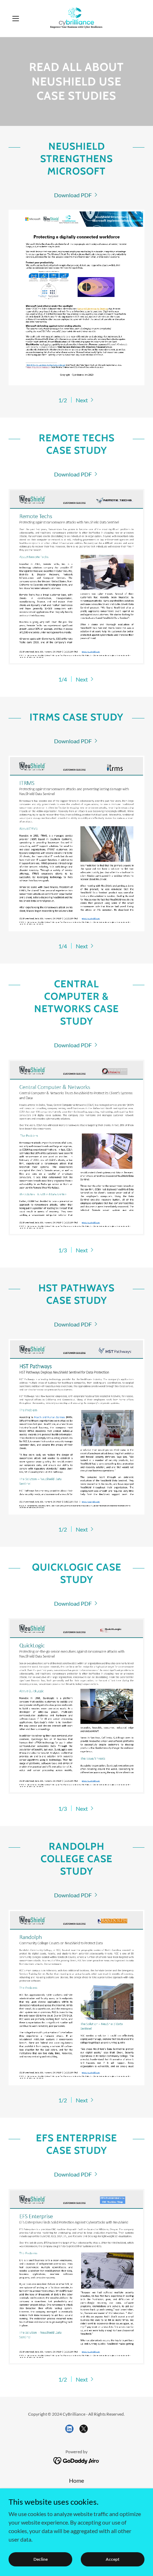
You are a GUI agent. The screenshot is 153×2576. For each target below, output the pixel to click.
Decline (41, 2559)
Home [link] (76, 2480)
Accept (113, 2559)
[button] (19, 18)
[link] (77, 18)
